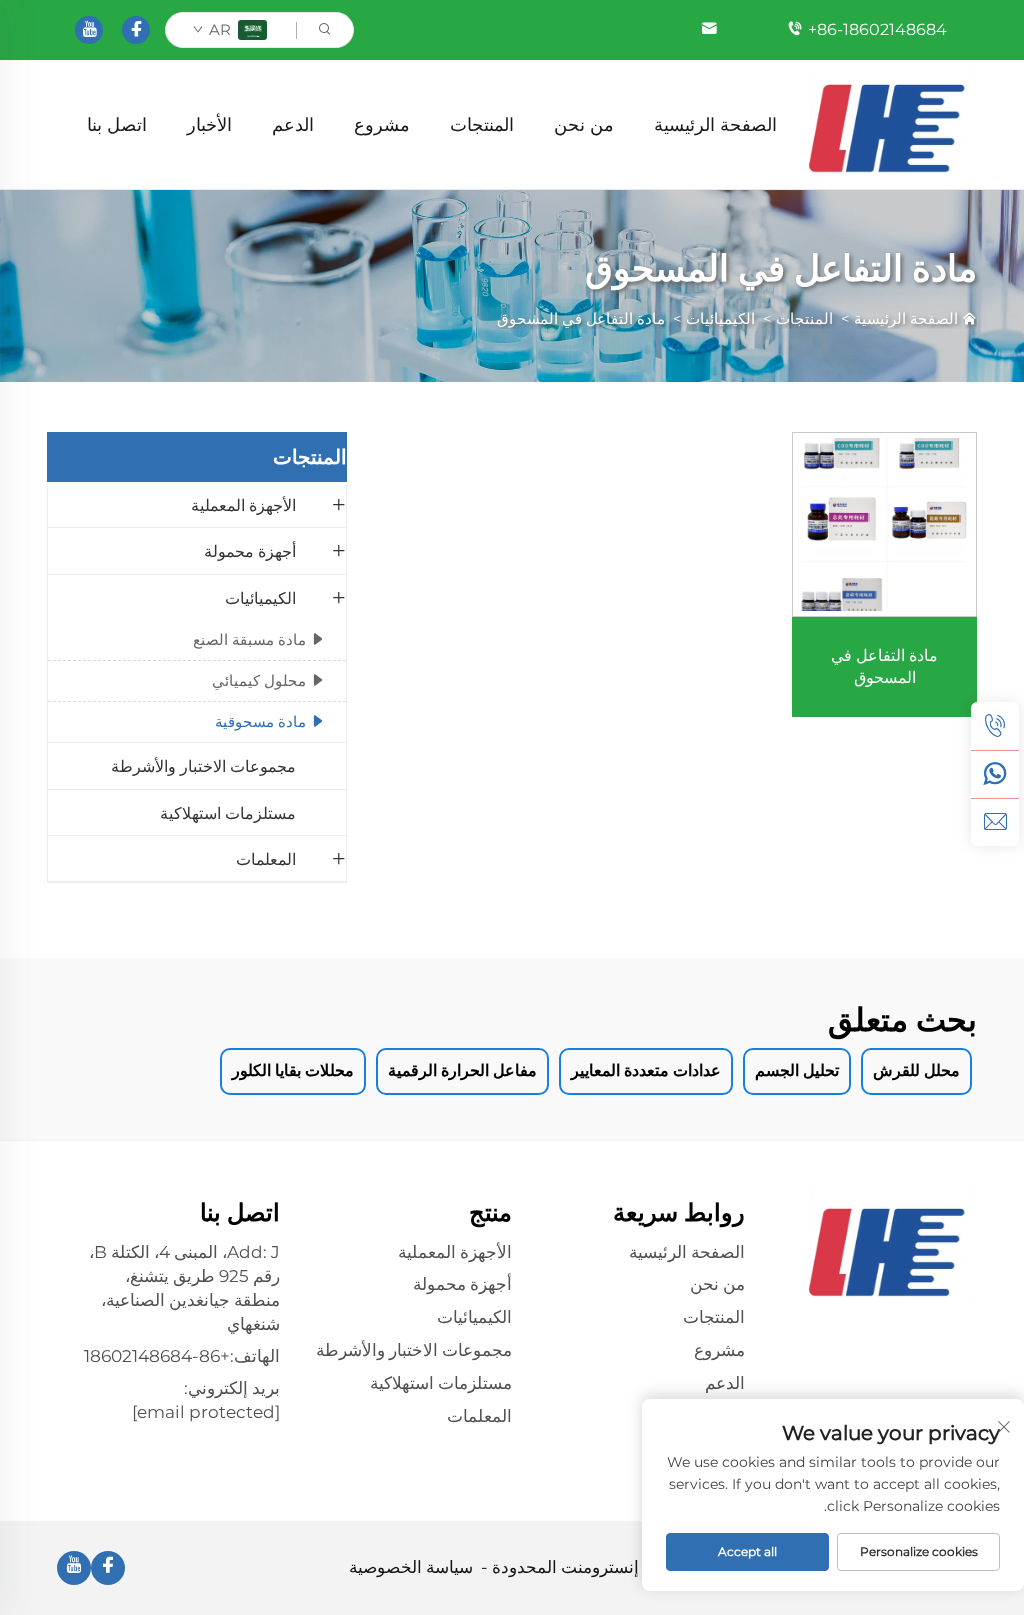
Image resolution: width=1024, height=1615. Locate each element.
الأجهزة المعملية (243, 505)
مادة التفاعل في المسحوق (581, 318)
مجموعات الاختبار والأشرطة (203, 766)
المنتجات (482, 125)
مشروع (382, 125)
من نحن (584, 125)
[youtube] (89, 30)
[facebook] (136, 30)
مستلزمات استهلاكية (228, 813)
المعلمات (266, 859)
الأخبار (209, 125)
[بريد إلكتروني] (995, 822)
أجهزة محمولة (250, 551)
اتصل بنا (117, 125)
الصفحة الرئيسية (715, 125)
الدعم (293, 125)
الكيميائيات (720, 318)
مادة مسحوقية (260, 721)
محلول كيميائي (259, 680)
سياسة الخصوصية (411, 1567)
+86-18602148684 (877, 29)
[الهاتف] (995, 726)
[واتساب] (995, 774)
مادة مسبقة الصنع (249, 639)
